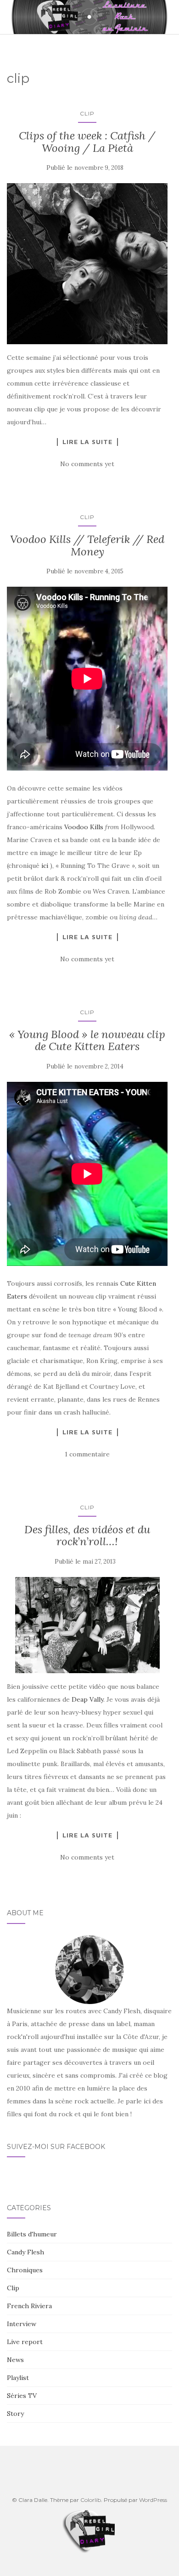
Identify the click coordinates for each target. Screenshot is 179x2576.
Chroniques (25, 2270)
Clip (87, 113)
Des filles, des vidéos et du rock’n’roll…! (87, 1535)
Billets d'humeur (32, 2234)
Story (15, 2414)
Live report (25, 2342)
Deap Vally (87, 1699)
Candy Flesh (25, 2252)
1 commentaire (87, 1454)
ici (45, 866)
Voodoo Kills (84, 827)
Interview (22, 2324)
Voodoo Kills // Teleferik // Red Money (87, 545)
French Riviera (29, 2306)
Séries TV (22, 2396)
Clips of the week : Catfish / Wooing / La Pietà (87, 142)
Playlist (18, 2378)
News (15, 2360)
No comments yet (87, 464)
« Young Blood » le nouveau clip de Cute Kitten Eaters (87, 1040)
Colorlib (91, 2500)
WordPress (153, 2500)
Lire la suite (87, 442)
